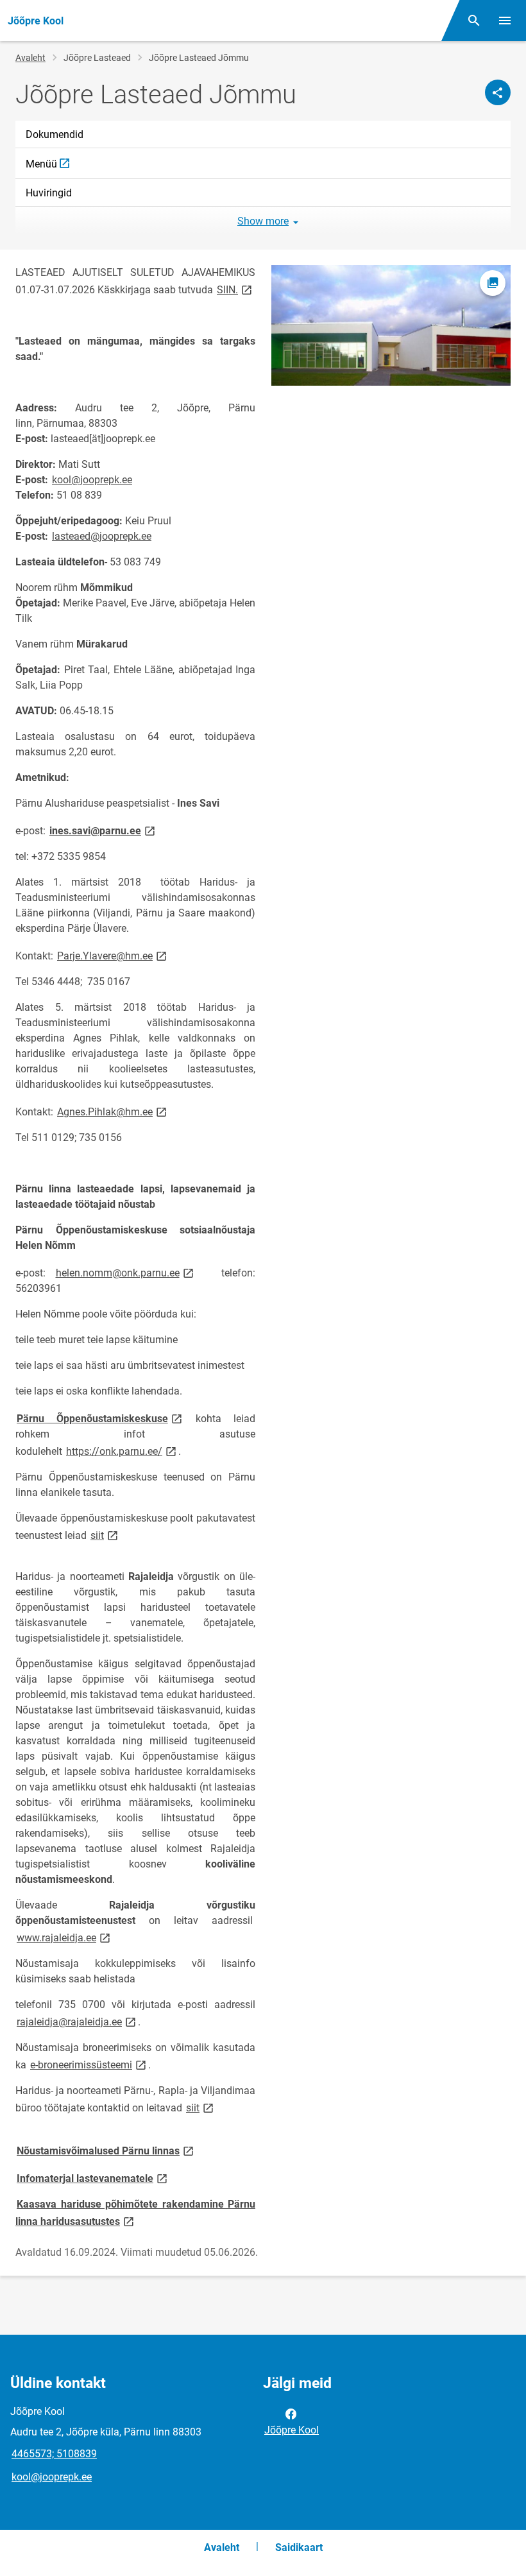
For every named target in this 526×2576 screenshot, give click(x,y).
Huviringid (49, 193)
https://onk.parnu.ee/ (122, 1451)
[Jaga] (498, 92)
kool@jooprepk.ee (92, 480)
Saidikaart (299, 2547)
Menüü (268, 168)
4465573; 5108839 (54, 2454)
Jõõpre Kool (292, 2430)
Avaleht (30, 58)
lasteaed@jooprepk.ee (102, 536)
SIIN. (235, 289)
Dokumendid (55, 134)
